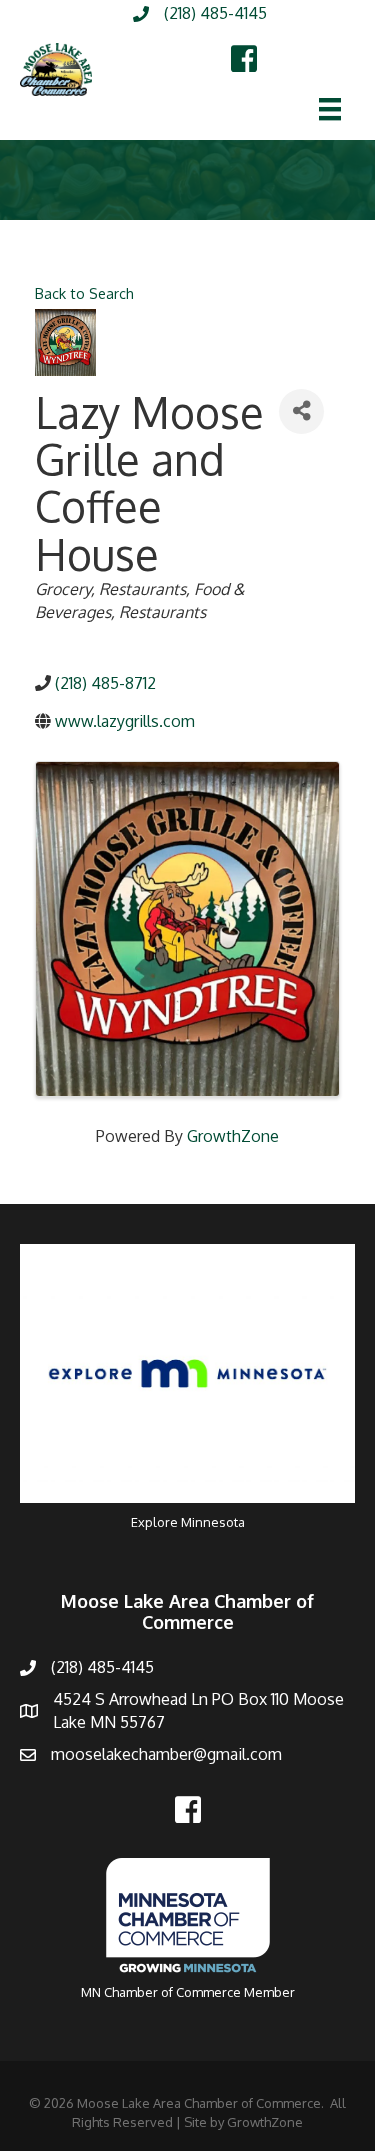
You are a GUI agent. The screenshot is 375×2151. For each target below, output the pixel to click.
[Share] (301, 411)
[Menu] (330, 109)
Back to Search (84, 293)
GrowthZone (233, 1136)
